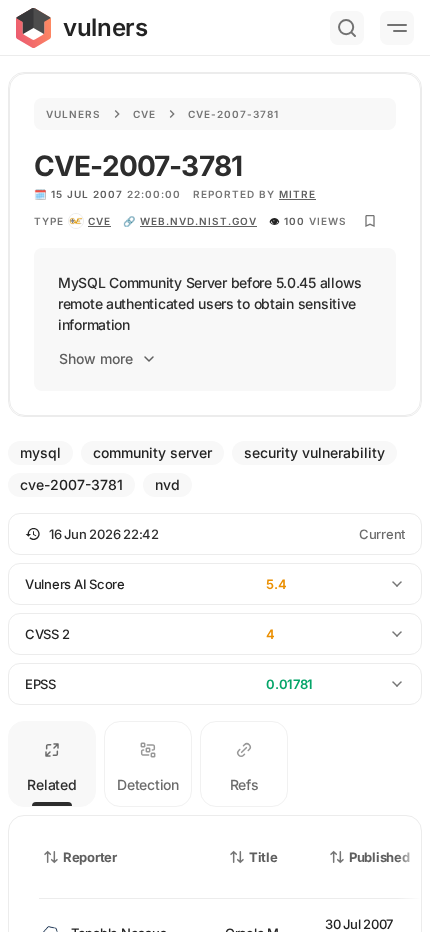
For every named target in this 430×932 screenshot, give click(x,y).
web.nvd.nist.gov (198, 221)
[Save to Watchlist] (370, 221)
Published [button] (379, 857)
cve (99, 221)
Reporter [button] (90, 857)
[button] (215, 534)
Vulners (73, 114)
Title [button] (263, 857)
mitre (297, 194)
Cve (144, 114)
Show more (96, 358)
